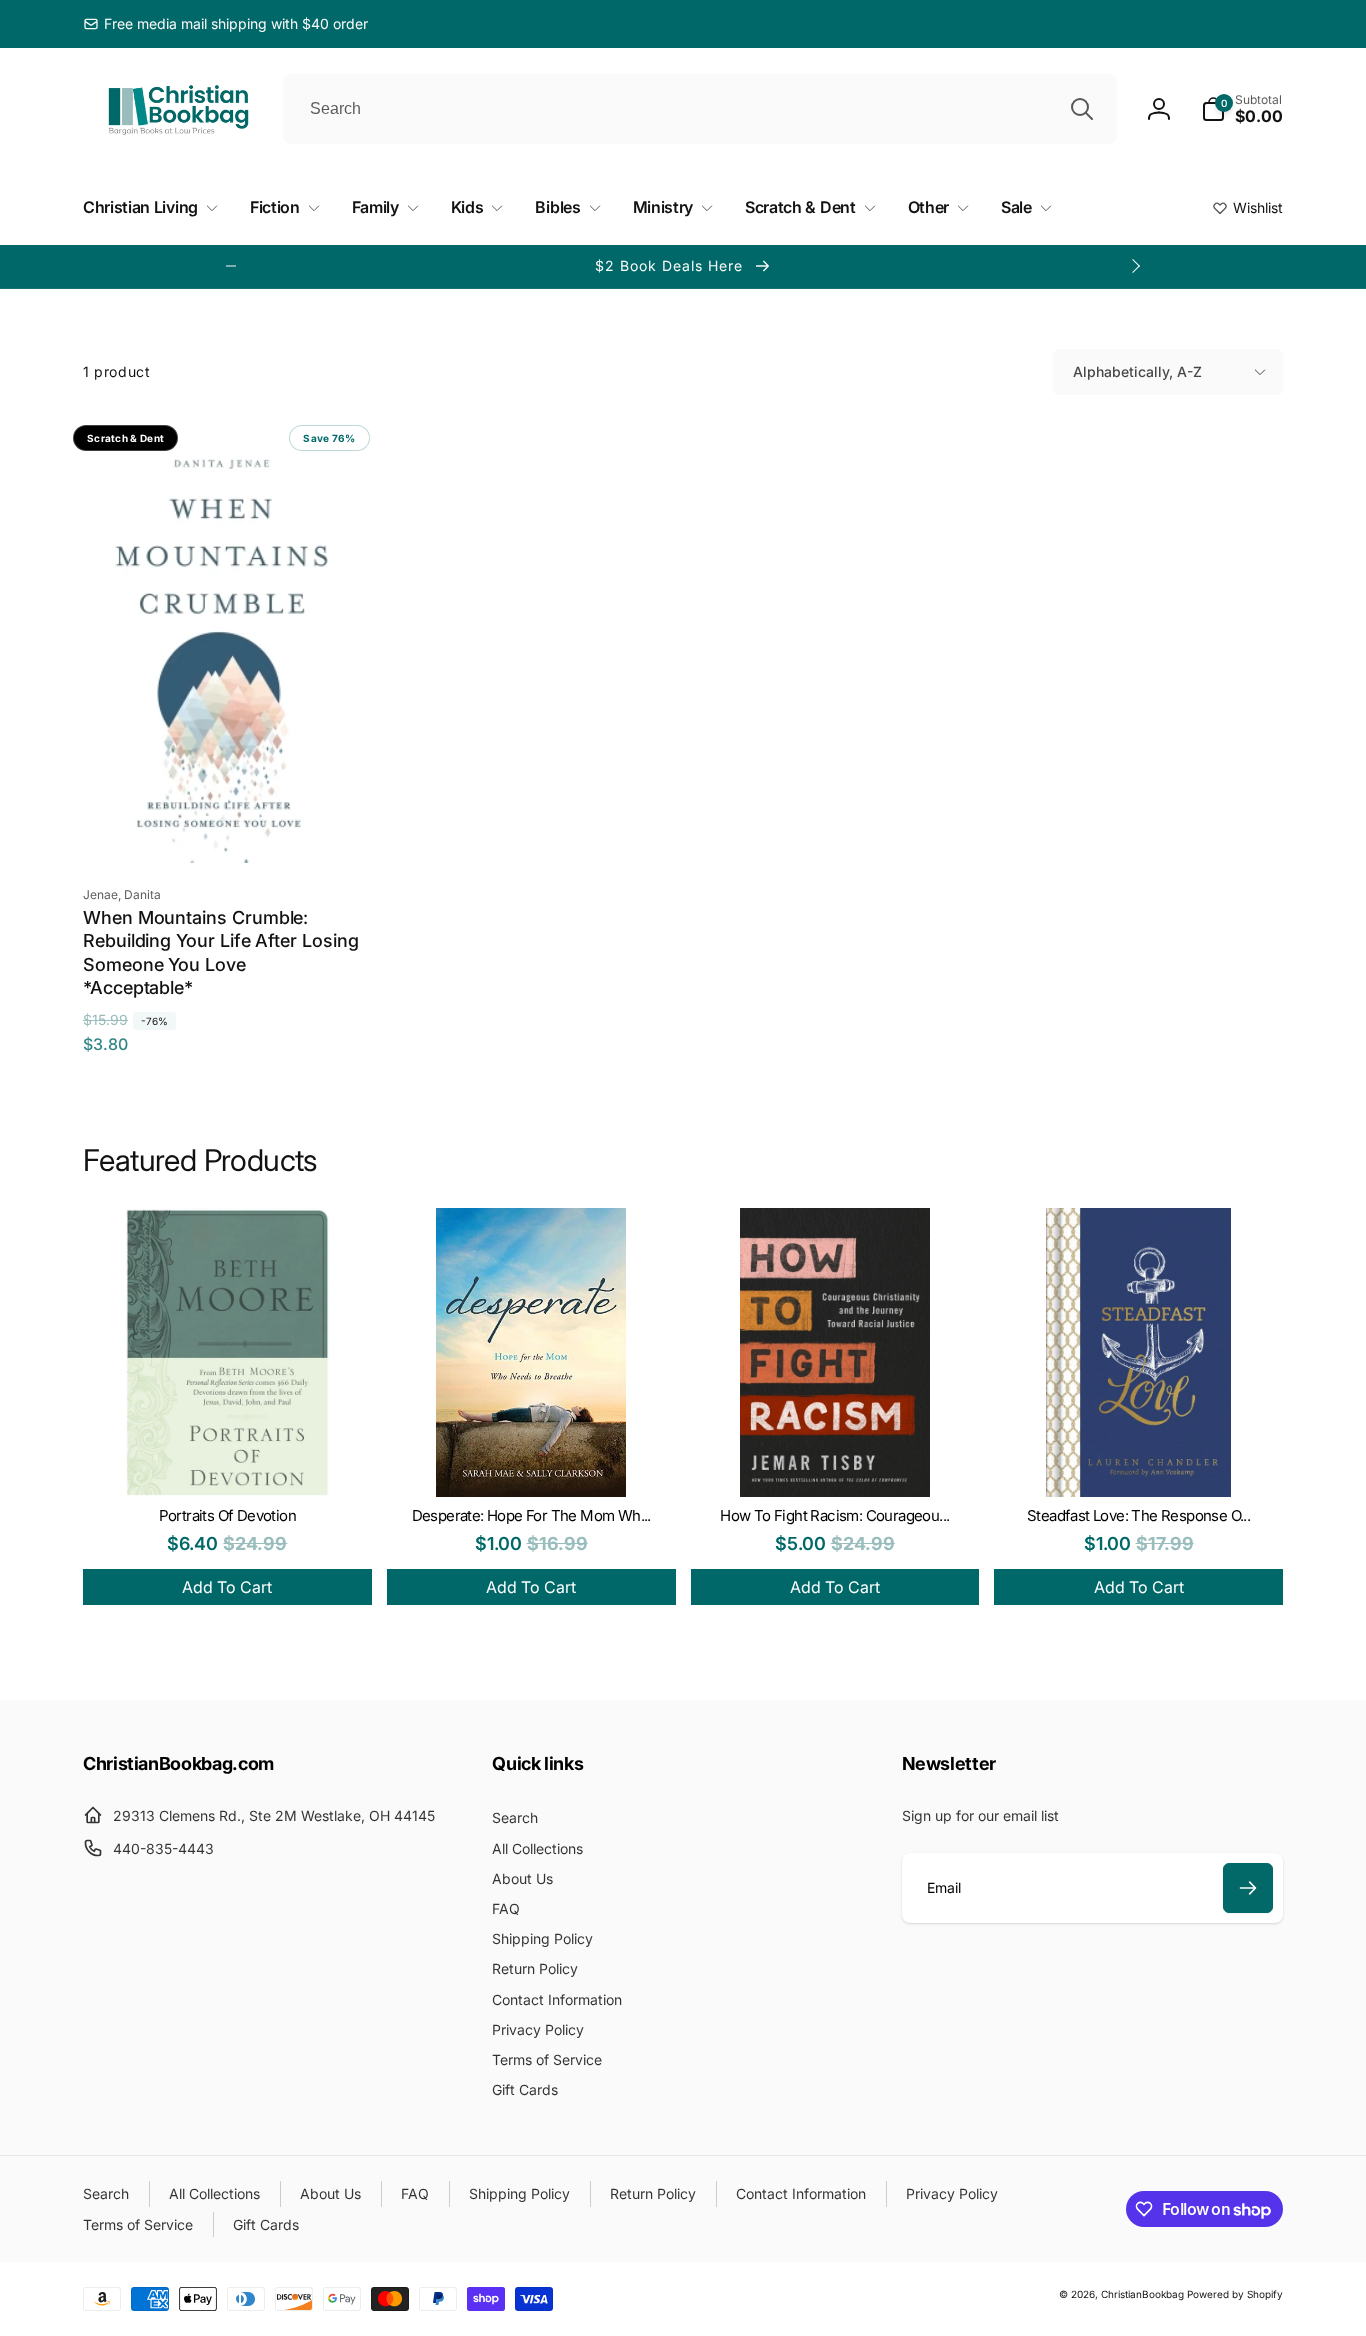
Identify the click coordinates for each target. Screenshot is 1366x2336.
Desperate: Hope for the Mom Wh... (531, 1515)
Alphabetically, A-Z (1137, 371)
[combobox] (700, 109)
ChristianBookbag (1142, 2294)
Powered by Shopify (1235, 2294)
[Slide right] (1135, 266)
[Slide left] (231, 266)
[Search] (1082, 109)
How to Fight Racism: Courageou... (834, 1515)
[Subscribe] (1248, 1888)
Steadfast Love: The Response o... (1138, 1515)
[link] (225, 24)
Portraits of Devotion (227, 1515)
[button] (1242, 109)
